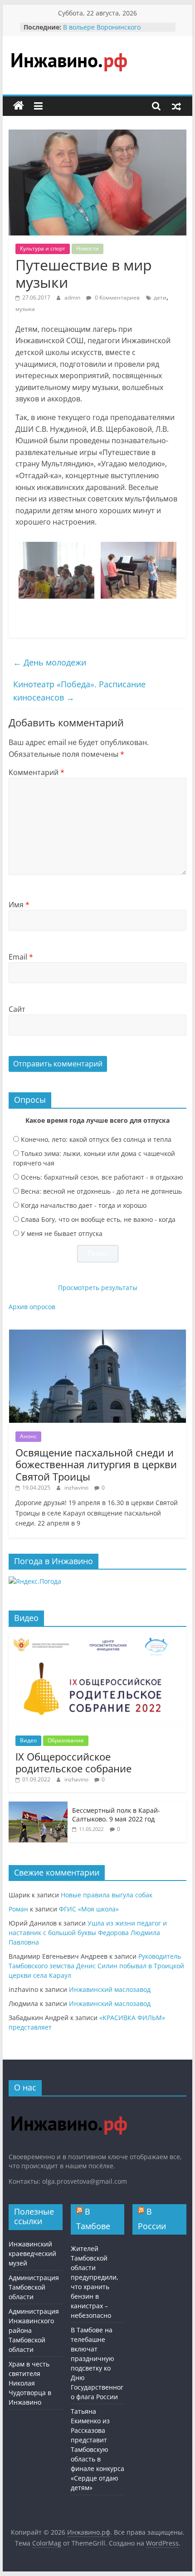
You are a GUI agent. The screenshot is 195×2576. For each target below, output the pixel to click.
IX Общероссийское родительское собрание (73, 1762)
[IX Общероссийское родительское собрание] (97, 1638)
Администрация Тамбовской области (34, 2287)
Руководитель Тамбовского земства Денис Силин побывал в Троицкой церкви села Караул (96, 1966)
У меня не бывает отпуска (62, 1233)
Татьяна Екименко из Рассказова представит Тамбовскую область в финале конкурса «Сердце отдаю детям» (97, 2449)
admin (73, 298)
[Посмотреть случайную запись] (176, 106)
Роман (18, 1909)
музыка (25, 309)
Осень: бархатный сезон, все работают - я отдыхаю (102, 1177)
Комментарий (37, 772)
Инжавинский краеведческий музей (32, 2253)
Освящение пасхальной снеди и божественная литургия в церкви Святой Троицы (96, 1464)
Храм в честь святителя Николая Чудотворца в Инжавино (30, 2383)
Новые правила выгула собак (107, 1895)
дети (160, 298)
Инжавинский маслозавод (110, 1989)
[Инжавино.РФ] (69, 2108)
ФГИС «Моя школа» (89, 1909)
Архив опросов (32, 1307)
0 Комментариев (117, 298)
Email (21, 957)
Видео (28, 1740)
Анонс (28, 1436)
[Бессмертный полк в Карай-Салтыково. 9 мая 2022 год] (38, 1806)
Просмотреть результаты (98, 1288)
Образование (66, 1740)
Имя (19, 905)
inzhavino (77, 1488)
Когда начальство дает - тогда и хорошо (84, 1205)
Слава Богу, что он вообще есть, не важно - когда (98, 1219)
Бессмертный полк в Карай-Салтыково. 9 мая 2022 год (116, 1815)
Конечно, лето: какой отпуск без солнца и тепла (96, 1139)
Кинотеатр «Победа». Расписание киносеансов (79, 691)
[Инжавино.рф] (19, 106)
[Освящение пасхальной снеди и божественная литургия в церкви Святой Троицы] (97, 1334)
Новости (88, 248)
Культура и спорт (43, 248)
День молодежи (50, 662)
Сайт (17, 1009)
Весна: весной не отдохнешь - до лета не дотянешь (101, 1191)
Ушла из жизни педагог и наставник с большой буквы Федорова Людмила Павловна (88, 1933)
